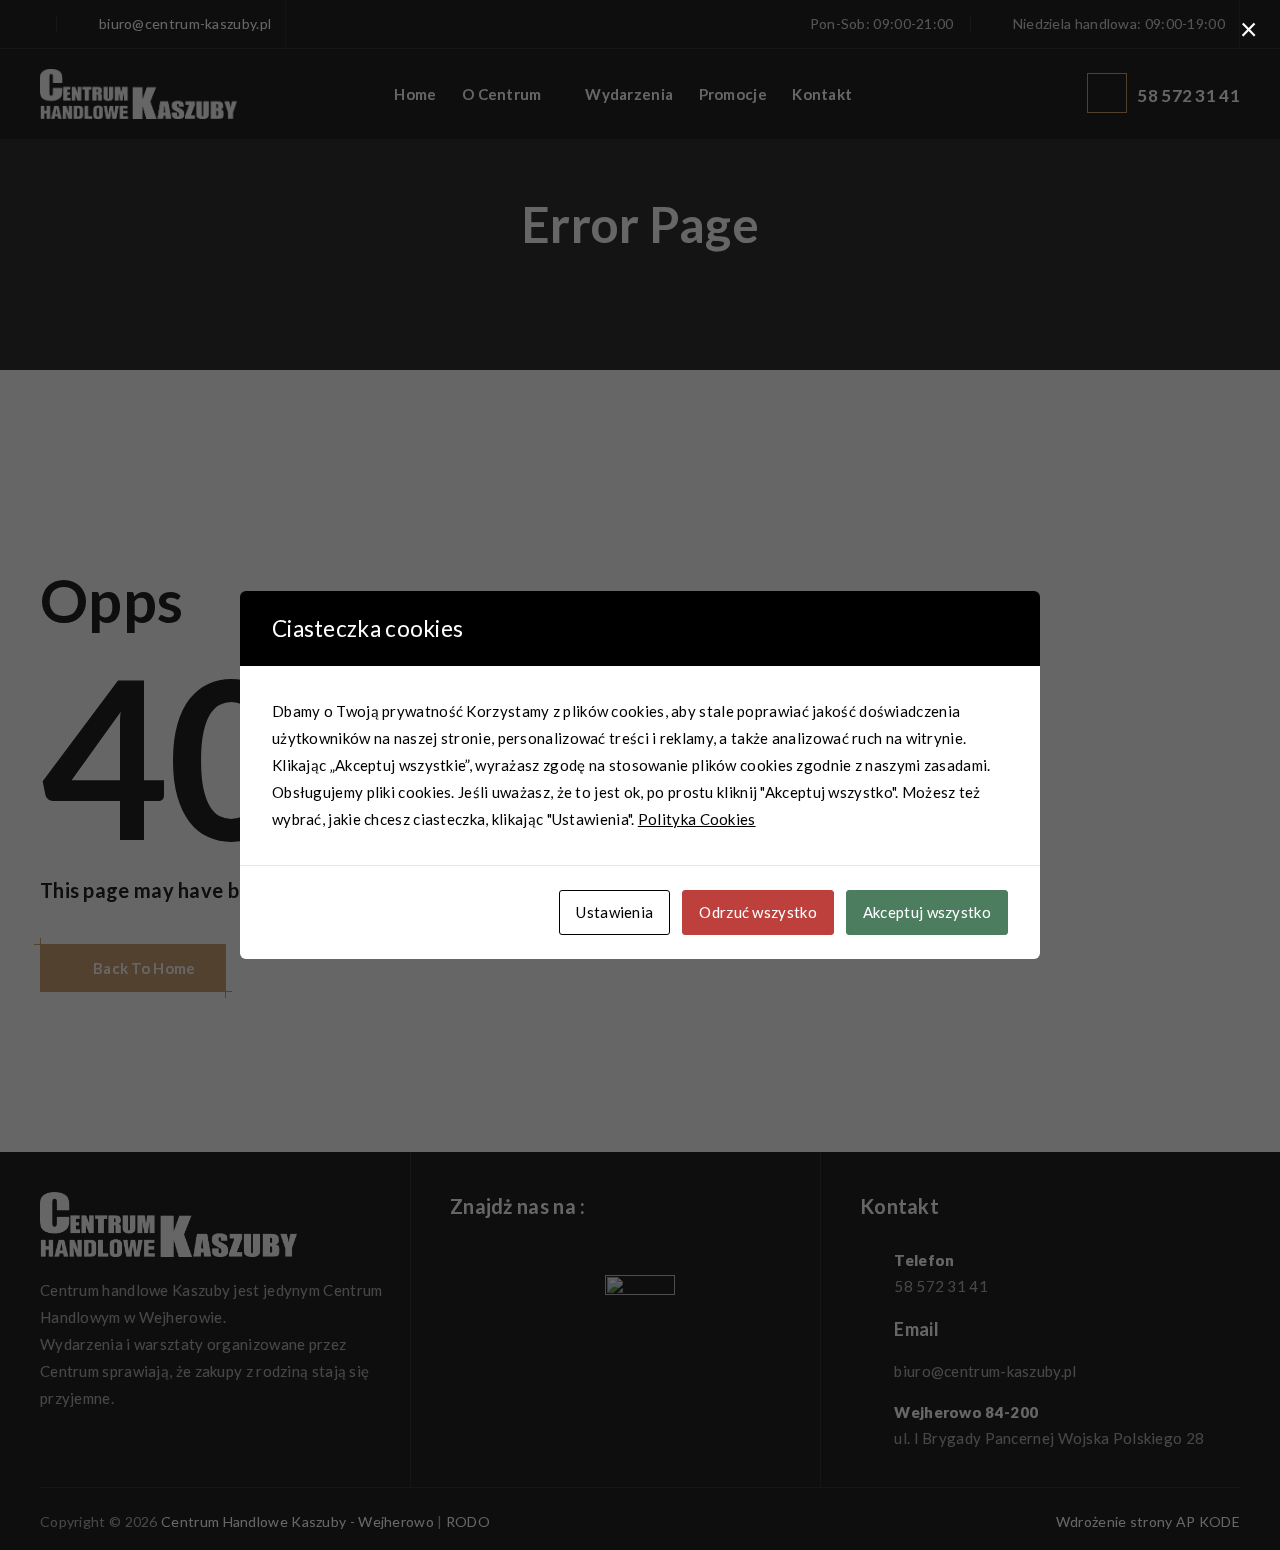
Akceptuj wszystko (927, 912)
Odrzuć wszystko (758, 912)
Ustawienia (614, 912)
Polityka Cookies (697, 819)
